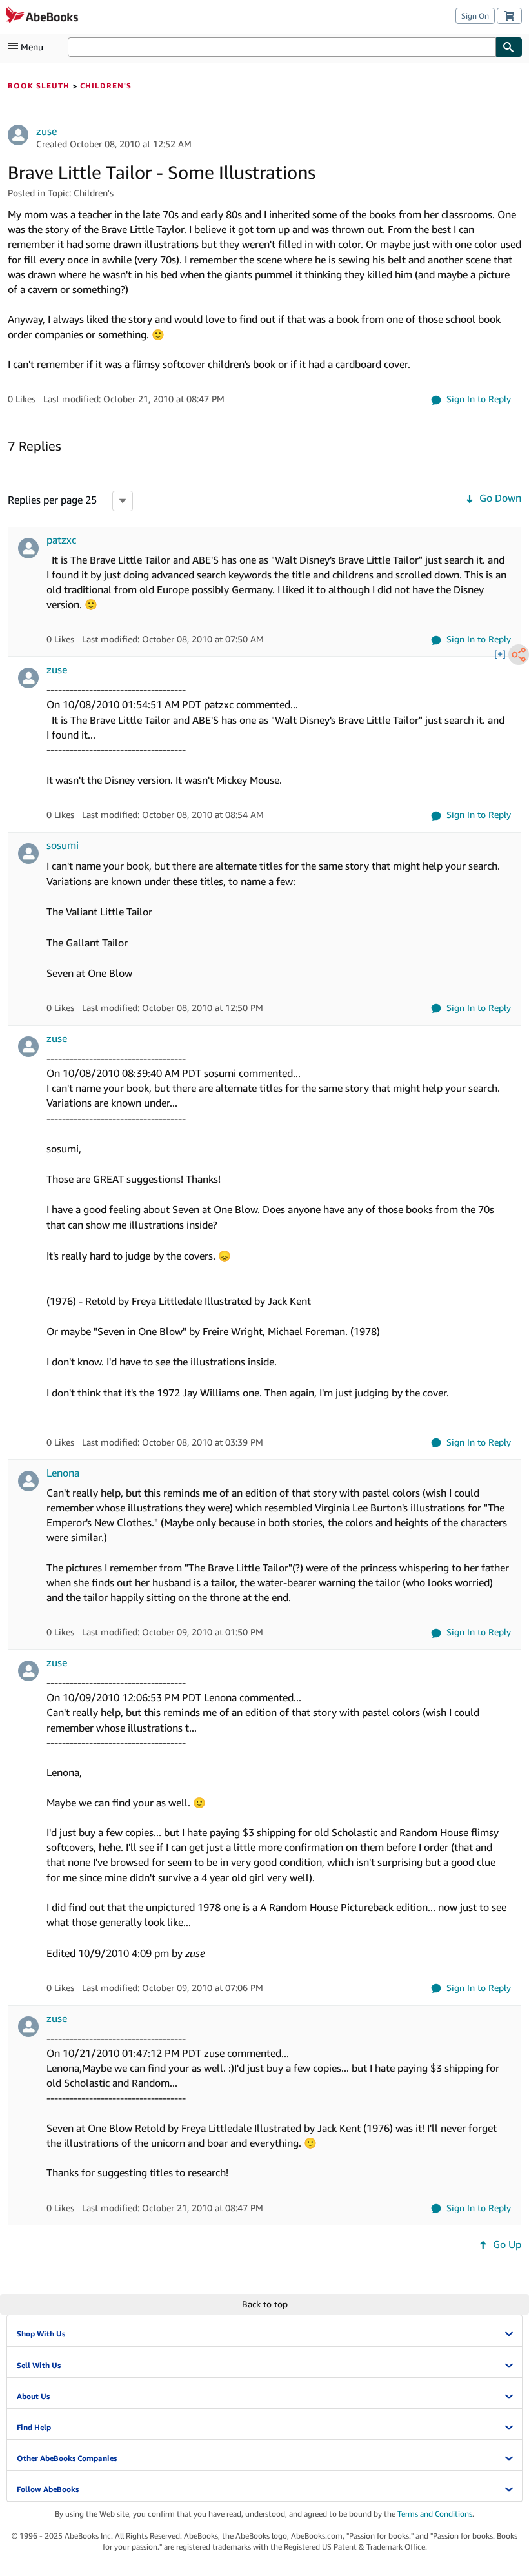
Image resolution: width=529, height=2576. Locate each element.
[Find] (509, 47)
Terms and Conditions (435, 2514)
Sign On (475, 16)
